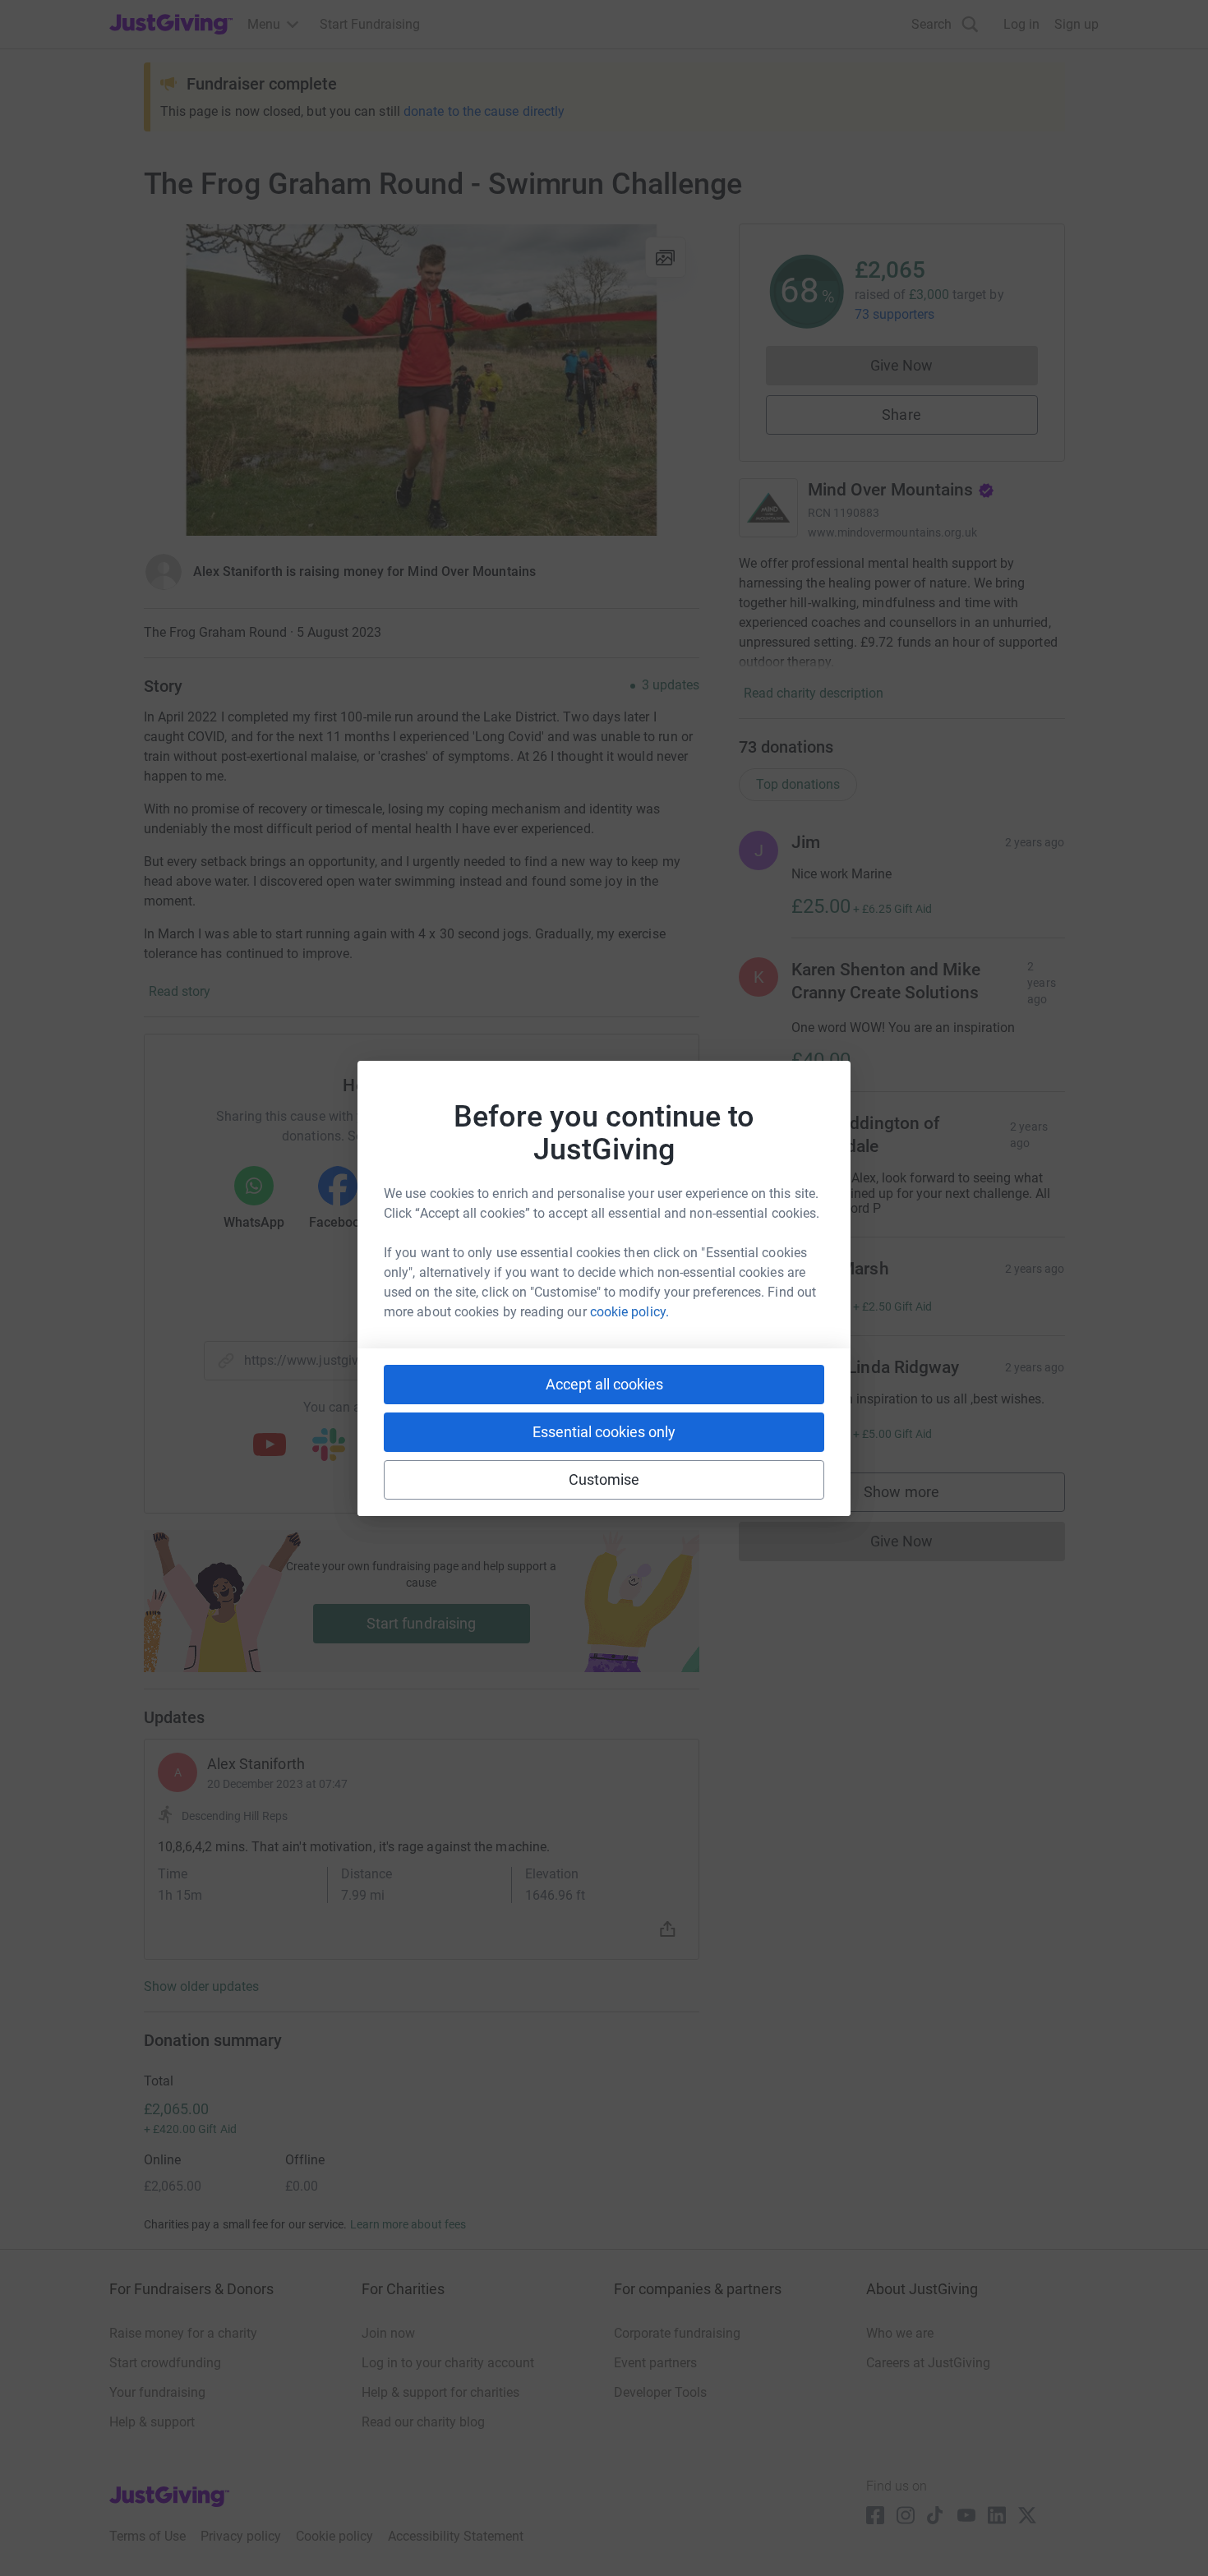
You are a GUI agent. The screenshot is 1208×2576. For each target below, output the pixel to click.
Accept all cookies (604, 1384)
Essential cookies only (604, 1432)
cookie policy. (629, 1312)
